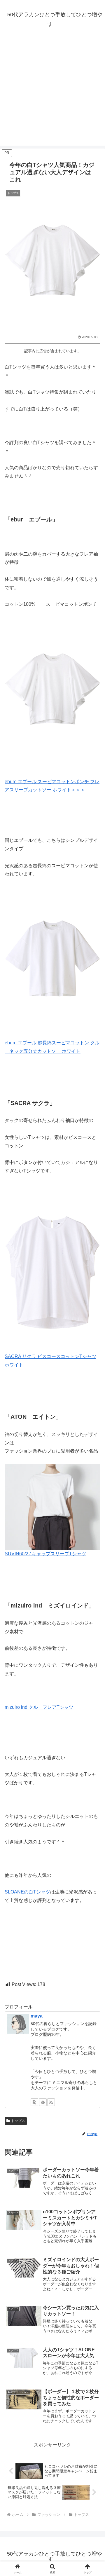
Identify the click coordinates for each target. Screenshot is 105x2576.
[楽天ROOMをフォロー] (34, 2102)
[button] (94, 1435)
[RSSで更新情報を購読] (51, 2102)
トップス (18, 2121)
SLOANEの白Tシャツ (27, 1892)
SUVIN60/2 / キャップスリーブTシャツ (45, 1554)
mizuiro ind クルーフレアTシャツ (39, 1707)
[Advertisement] (52, 93)
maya (37, 2016)
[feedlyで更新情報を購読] (43, 2102)
